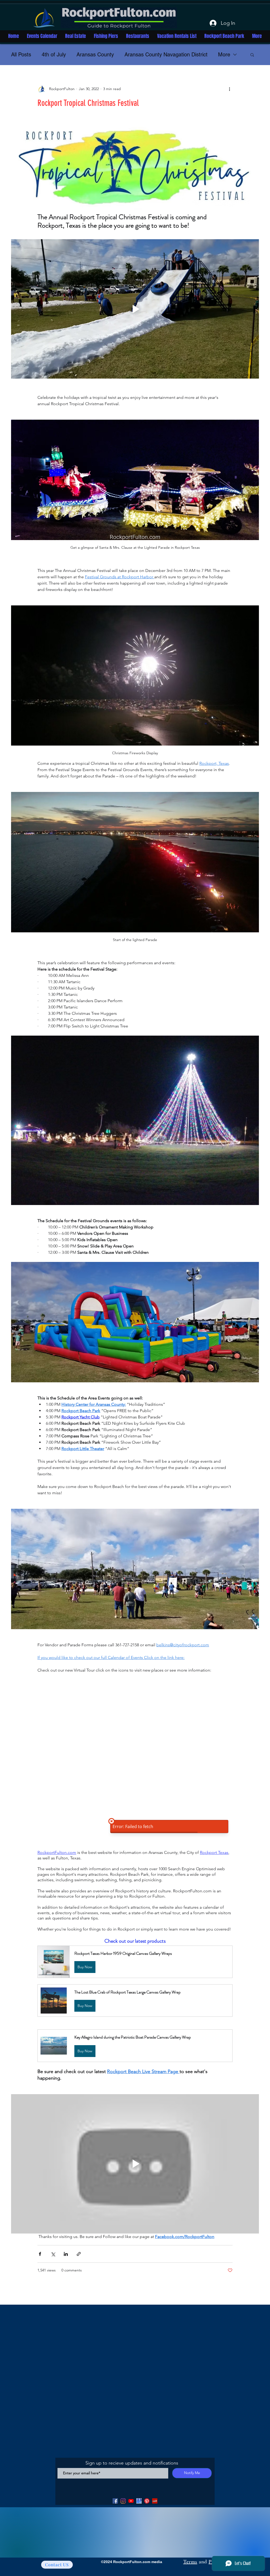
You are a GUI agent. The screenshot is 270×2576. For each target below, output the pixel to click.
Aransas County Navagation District (166, 55)
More (224, 55)
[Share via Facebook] (40, 2254)
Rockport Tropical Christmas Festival (88, 103)
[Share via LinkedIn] (66, 2254)
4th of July (54, 55)
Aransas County (95, 55)
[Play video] (135, 309)
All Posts (21, 55)
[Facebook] (115, 2501)
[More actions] (229, 89)
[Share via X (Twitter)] (53, 2254)
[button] (252, 55)
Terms (190, 2562)
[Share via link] (79, 2254)
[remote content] (135, 1762)
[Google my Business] (139, 2501)
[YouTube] (131, 2501)
